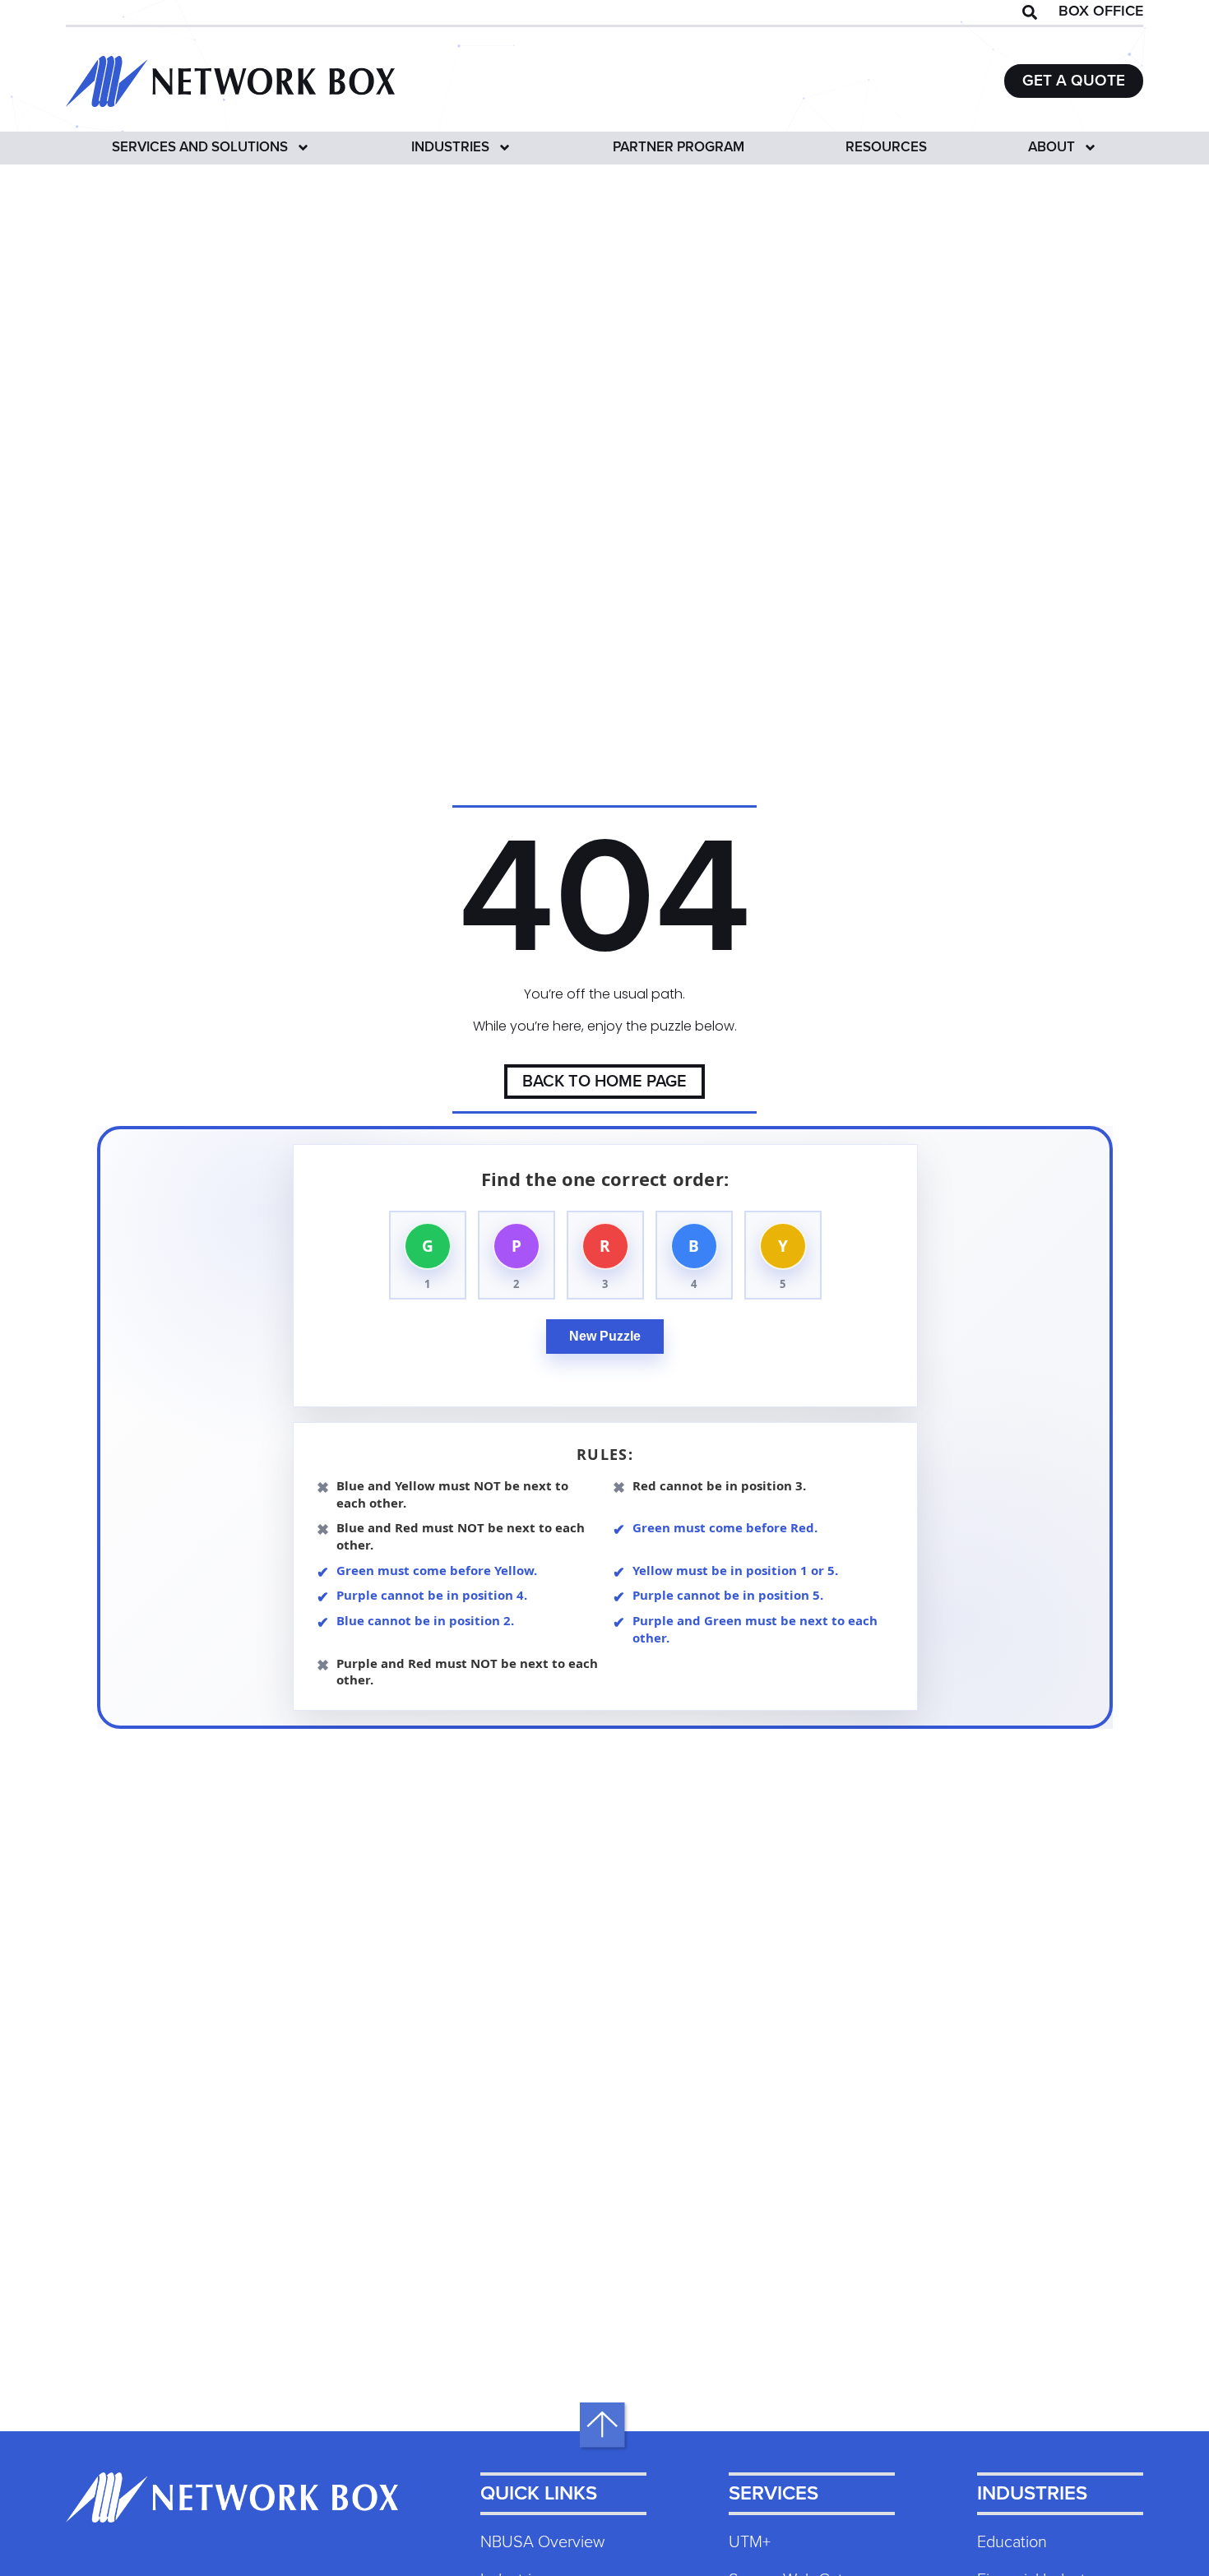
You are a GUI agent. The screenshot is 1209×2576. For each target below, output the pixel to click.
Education (1012, 2542)
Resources (886, 148)
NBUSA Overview (542, 2542)
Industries (450, 148)
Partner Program (679, 148)
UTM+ (750, 2542)
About (1052, 148)
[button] (1030, 12)
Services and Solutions (200, 148)
